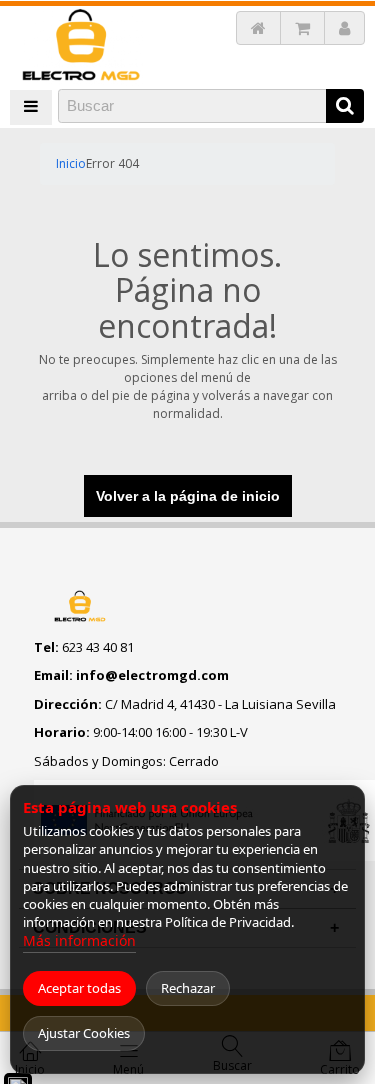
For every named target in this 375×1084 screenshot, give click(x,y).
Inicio (71, 163)
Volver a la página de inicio (188, 496)
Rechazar (188, 988)
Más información (79, 940)
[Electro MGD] (81, 46)
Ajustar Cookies (84, 1033)
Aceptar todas (79, 988)
